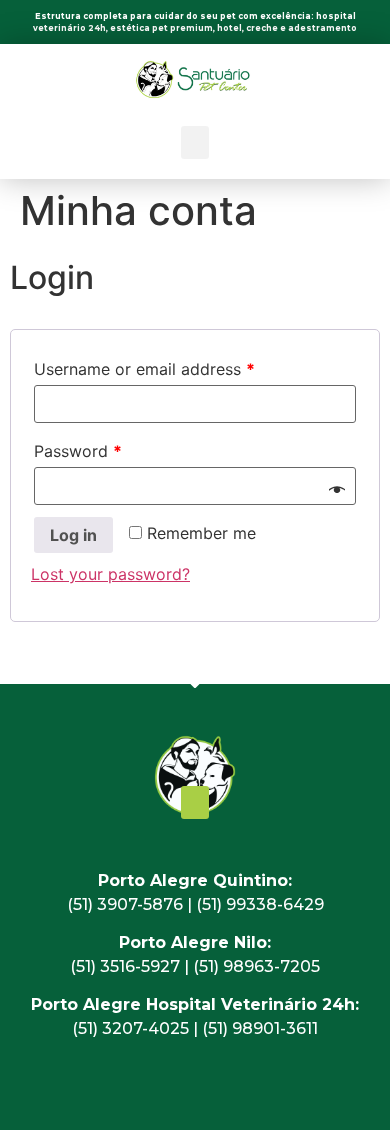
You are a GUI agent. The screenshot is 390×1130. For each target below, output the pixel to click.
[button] (195, 142)
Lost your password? (110, 574)
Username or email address (144, 369)
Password (78, 451)
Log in (73, 535)
